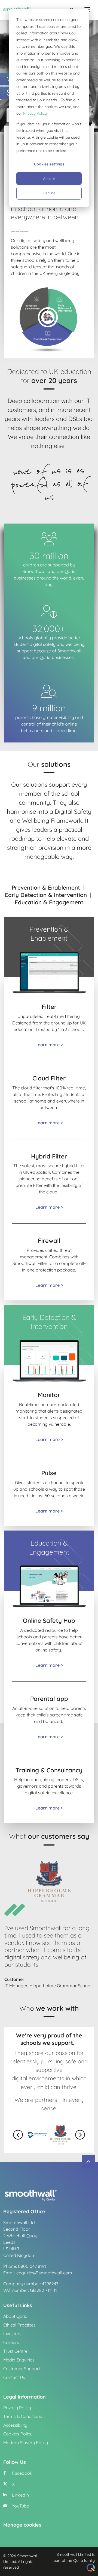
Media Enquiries (19, 2360)
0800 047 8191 (32, 2266)
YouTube (20, 2506)
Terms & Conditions (23, 2416)
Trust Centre (15, 2351)
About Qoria (15, 2316)
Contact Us (14, 2377)
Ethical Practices (19, 2325)
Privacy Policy (35, 113)
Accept (49, 179)
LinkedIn (20, 2495)
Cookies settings (49, 164)
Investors (12, 2334)
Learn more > (49, 1045)
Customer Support (22, 2369)
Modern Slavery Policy (26, 2443)
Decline (49, 193)
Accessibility (15, 2425)
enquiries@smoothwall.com (44, 2273)
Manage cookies (22, 2525)
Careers (11, 2342)
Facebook (22, 2473)
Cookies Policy (18, 2434)
